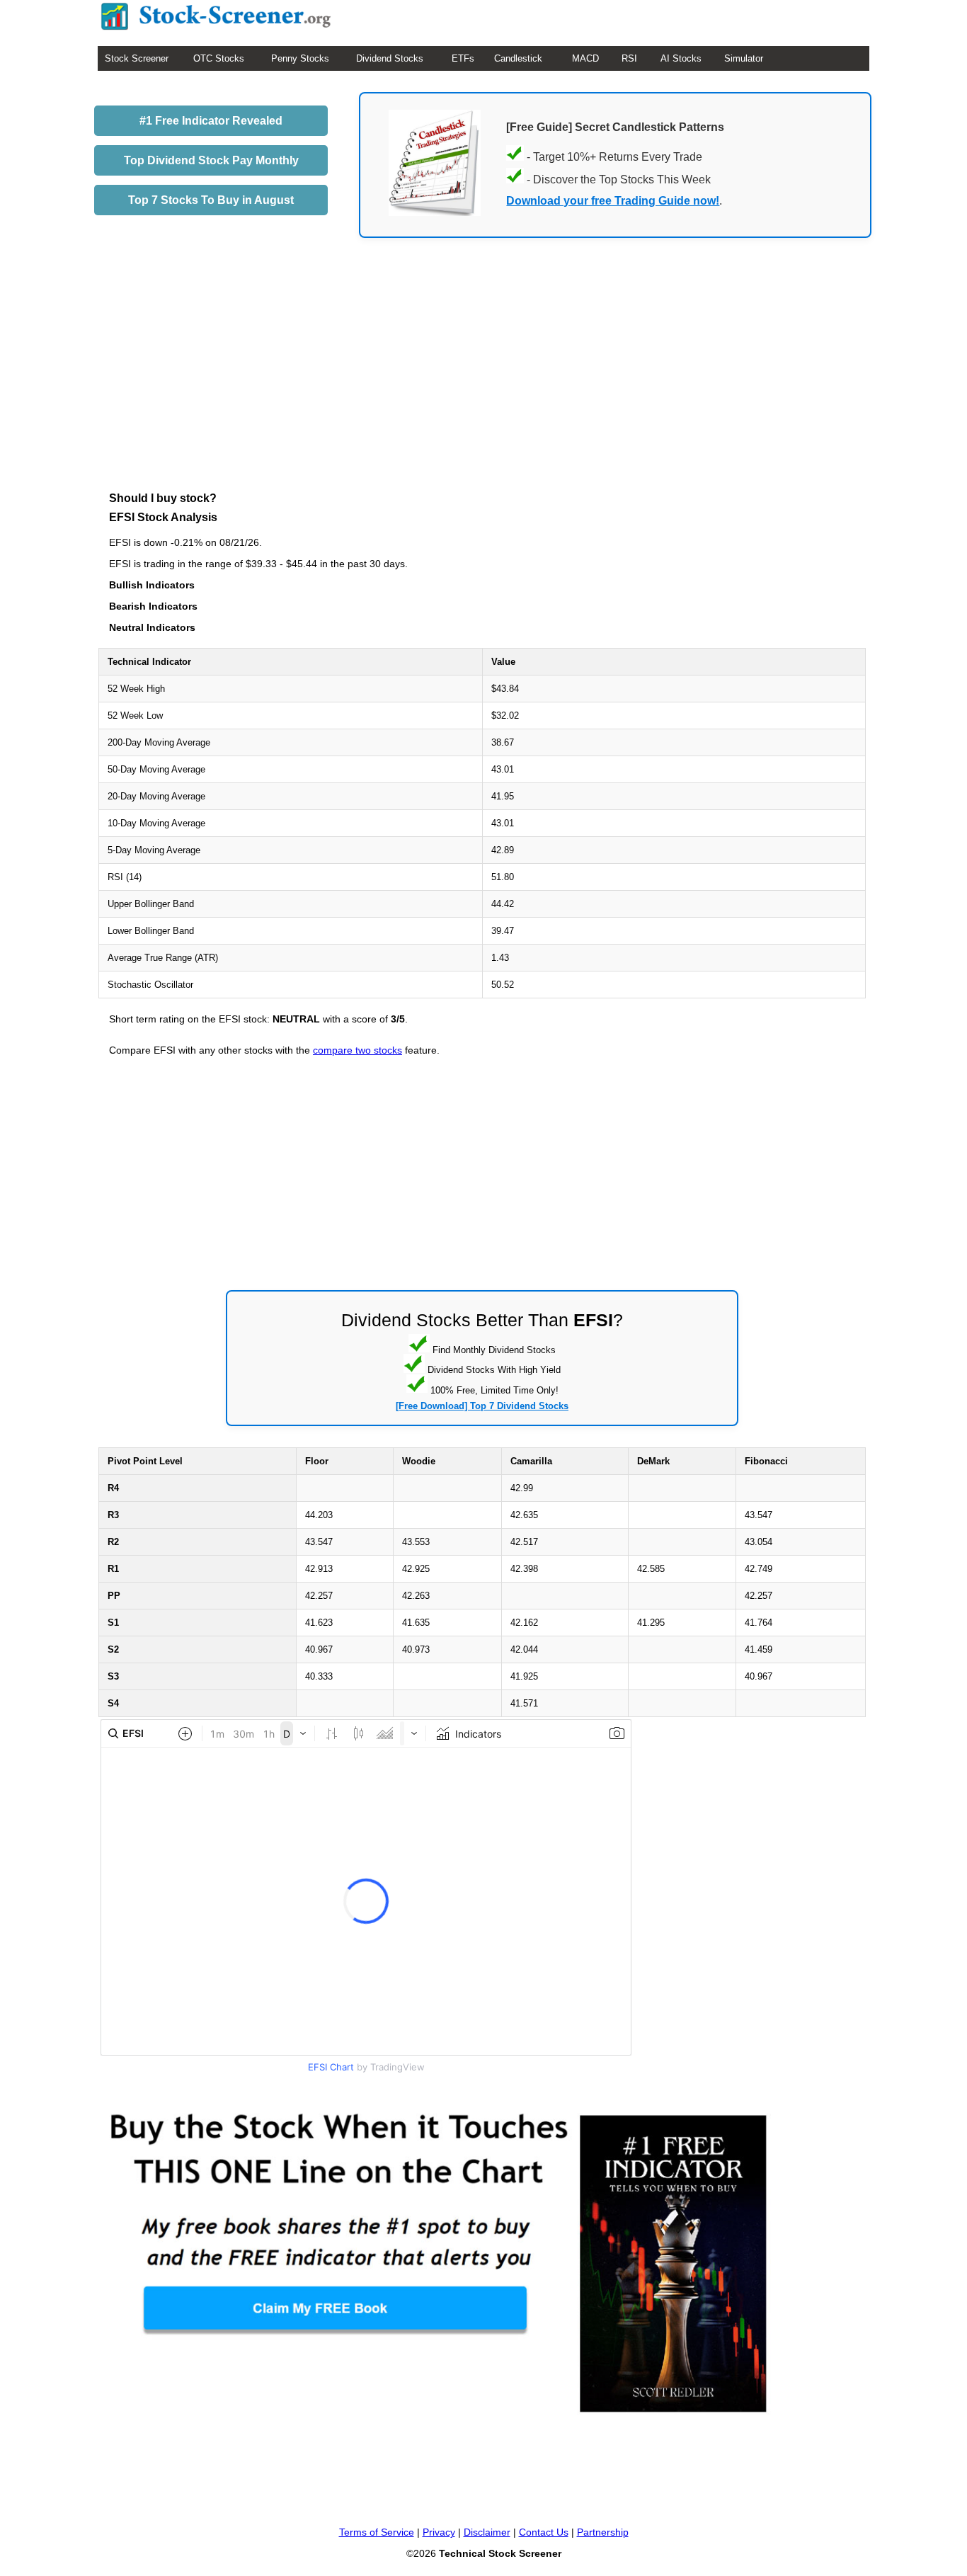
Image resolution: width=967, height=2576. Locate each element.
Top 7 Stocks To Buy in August (211, 200)
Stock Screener (137, 58)
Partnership (603, 2532)
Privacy (439, 2532)
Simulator (744, 58)
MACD (585, 58)
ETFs (463, 58)
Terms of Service (377, 2532)
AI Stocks (681, 58)
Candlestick (518, 58)
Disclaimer (487, 2532)
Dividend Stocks (390, 58)
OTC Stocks (219, 58)
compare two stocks (357, 1050)
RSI (629, 58)
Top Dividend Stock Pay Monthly (211, 160)
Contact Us (544, 2532)
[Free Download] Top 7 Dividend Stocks (482, 1406)
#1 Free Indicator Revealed (211, 121)
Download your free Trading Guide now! (613, 201)
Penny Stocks (300, 58)
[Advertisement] (482, 387)
